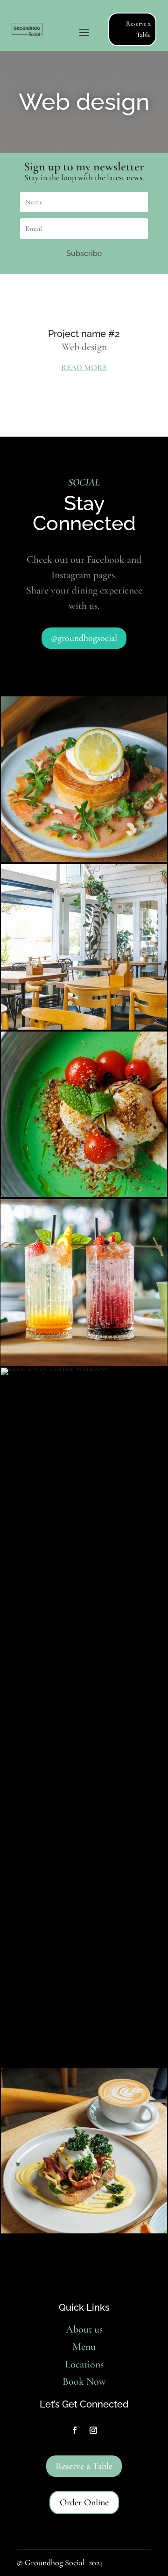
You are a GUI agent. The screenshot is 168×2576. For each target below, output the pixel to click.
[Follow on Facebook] (75, 2430)
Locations (84, 2364)
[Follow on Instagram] (93, 2430)
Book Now (84, 2381)
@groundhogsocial (84, 638)
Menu (84, 2347)
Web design (84, 347)
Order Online (84, 2502)
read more (84, 368)
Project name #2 (84, 334)
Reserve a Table (138, 29)
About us (84, 2329)
